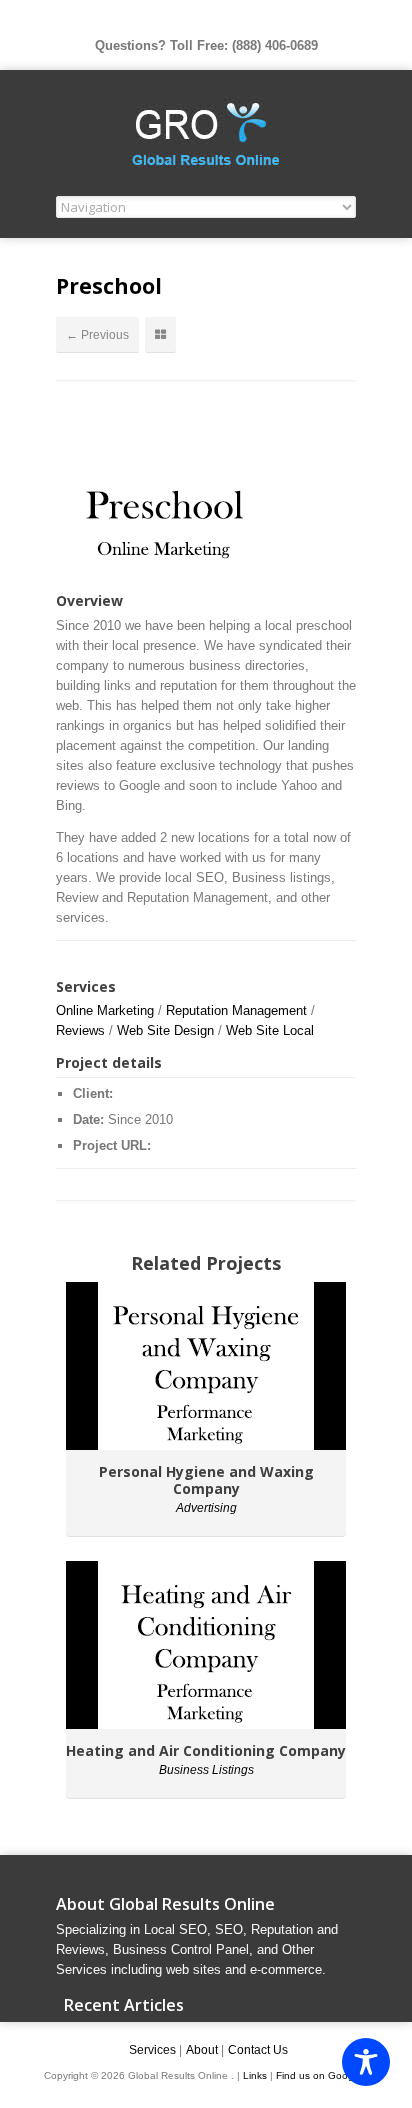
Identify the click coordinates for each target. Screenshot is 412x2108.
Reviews (80, 1030)
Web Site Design (165, 1030)
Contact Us (258, 2050)
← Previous (97, 335)
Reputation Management (236, 1010)
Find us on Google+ (322, 2075)
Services (152, 2050)
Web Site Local (270, 1030)
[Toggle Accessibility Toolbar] (366, 2062)
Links (256, 2075)
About (202, 2050)
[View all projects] (160, 335)
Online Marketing (105, 1010)
